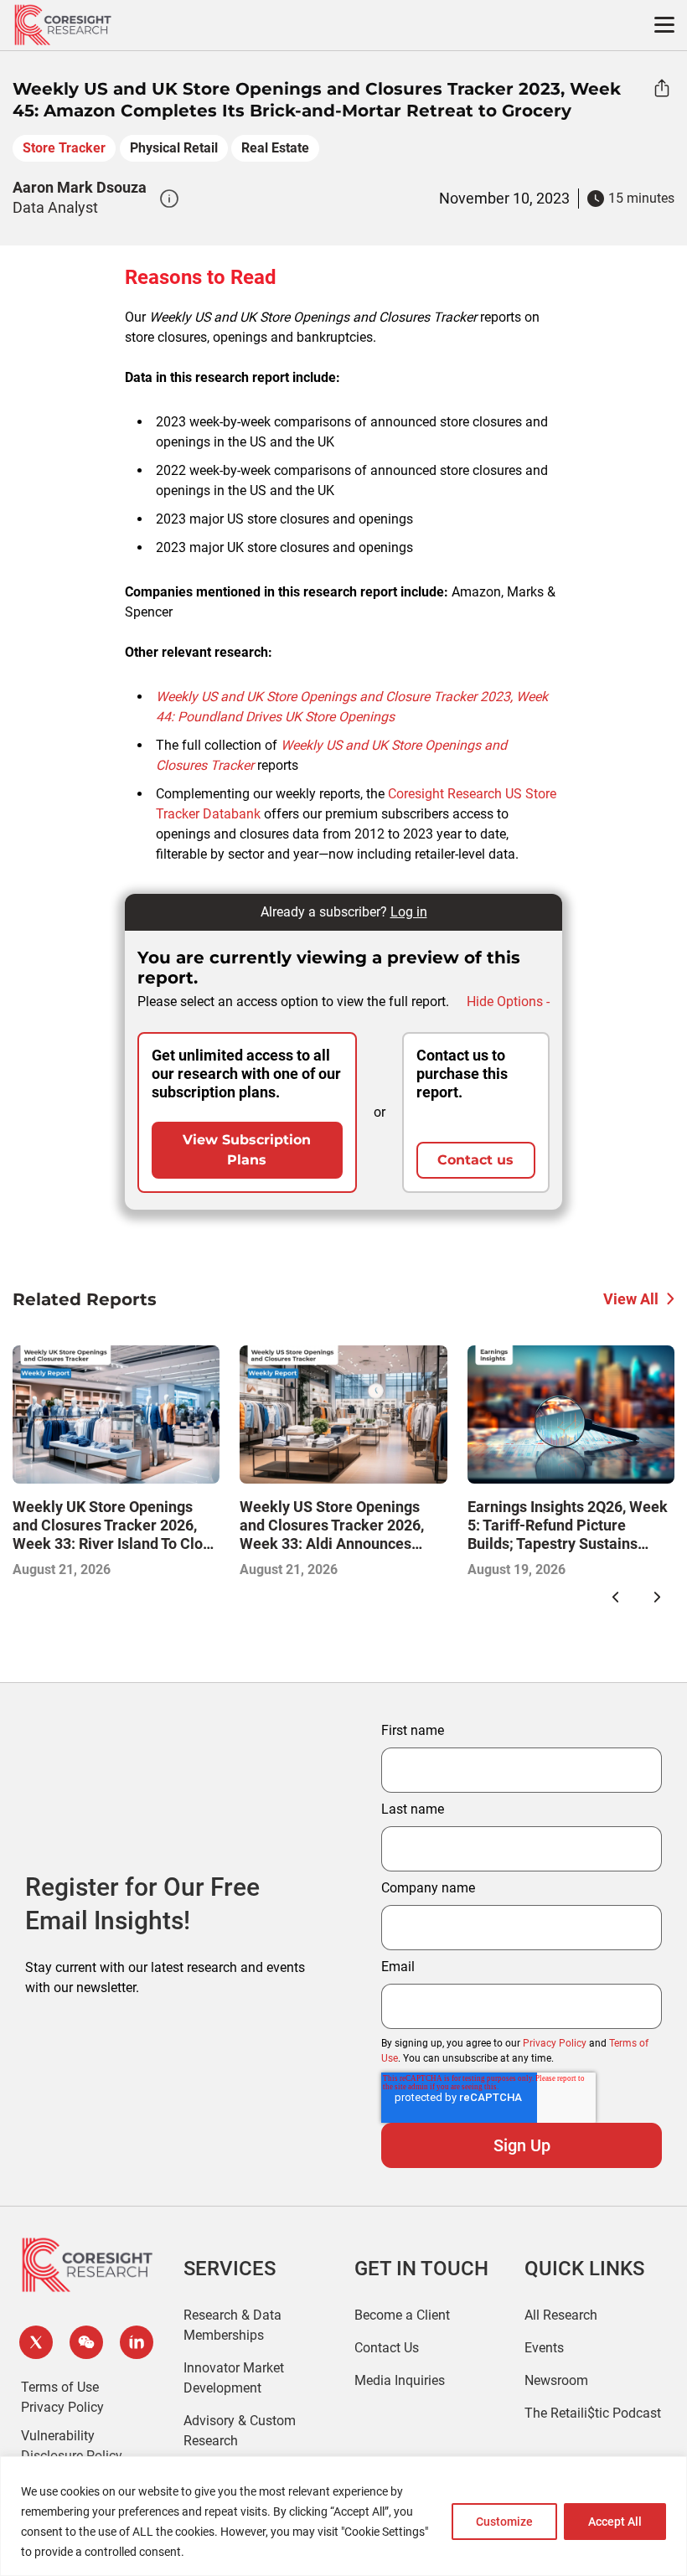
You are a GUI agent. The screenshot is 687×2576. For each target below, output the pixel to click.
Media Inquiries (400, 2380)
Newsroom (556, 2380)
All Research (561, 2315)
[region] (343, 2516)
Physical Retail (174, 148)
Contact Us (387, 2348)
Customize (504, 2522)
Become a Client (402, 2315)
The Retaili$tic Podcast (593, 2413)
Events (544, 2348)
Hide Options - (508, 1001)
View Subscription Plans (247, 1150)
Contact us (475, 1160)
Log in (409, 912)
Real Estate (275, 148)
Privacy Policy (555, 2043)
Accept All (615, 2522)
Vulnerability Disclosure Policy (72, 2446)
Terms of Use (60, 2387)
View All (631, 1299)
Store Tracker (64, 148)
